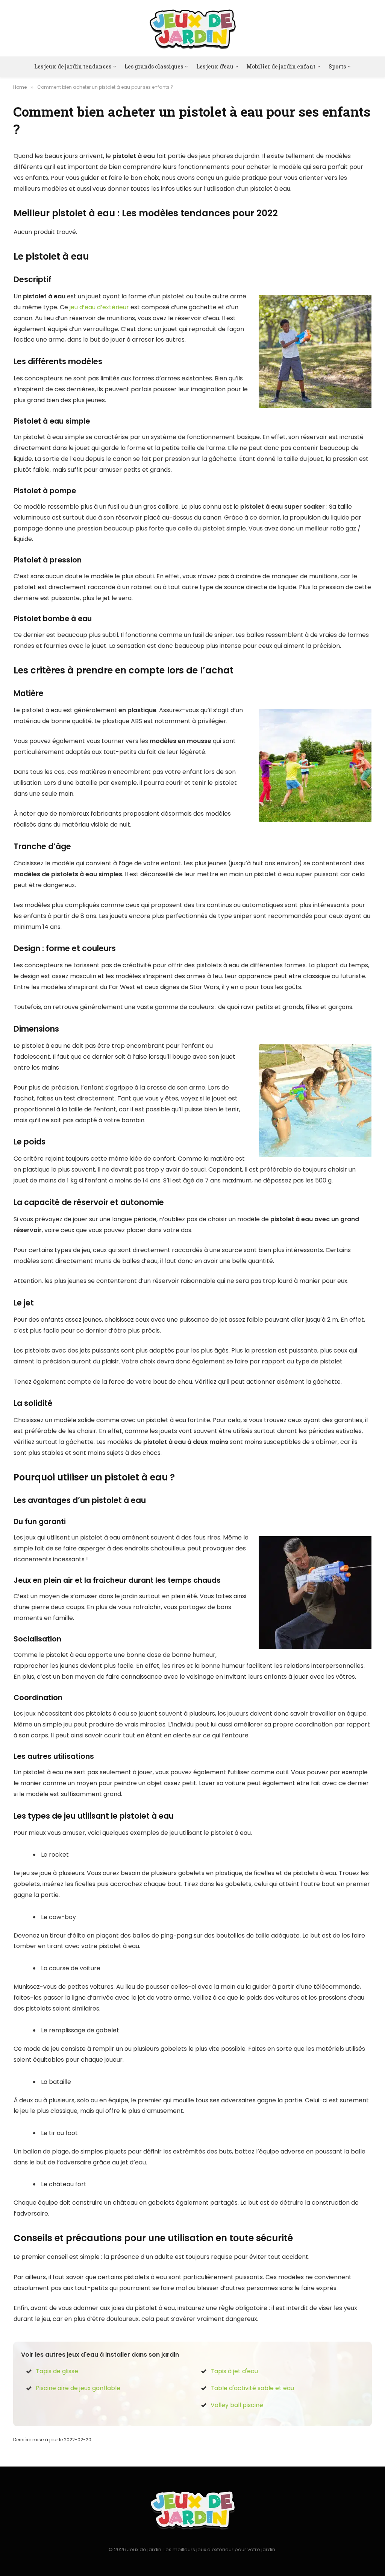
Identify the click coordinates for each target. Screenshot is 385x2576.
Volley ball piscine (237, 2405)
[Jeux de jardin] (193, 28)
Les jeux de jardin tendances (73, 66)
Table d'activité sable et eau (252, 2388)
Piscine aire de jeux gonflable (78, 2388)
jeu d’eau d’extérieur (99, 307)
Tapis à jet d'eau (234, 2371)
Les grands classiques (154, 66)
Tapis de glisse (57, 2371)
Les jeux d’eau (215, 66)
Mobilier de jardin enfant (281, 66)
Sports (337, 66)
